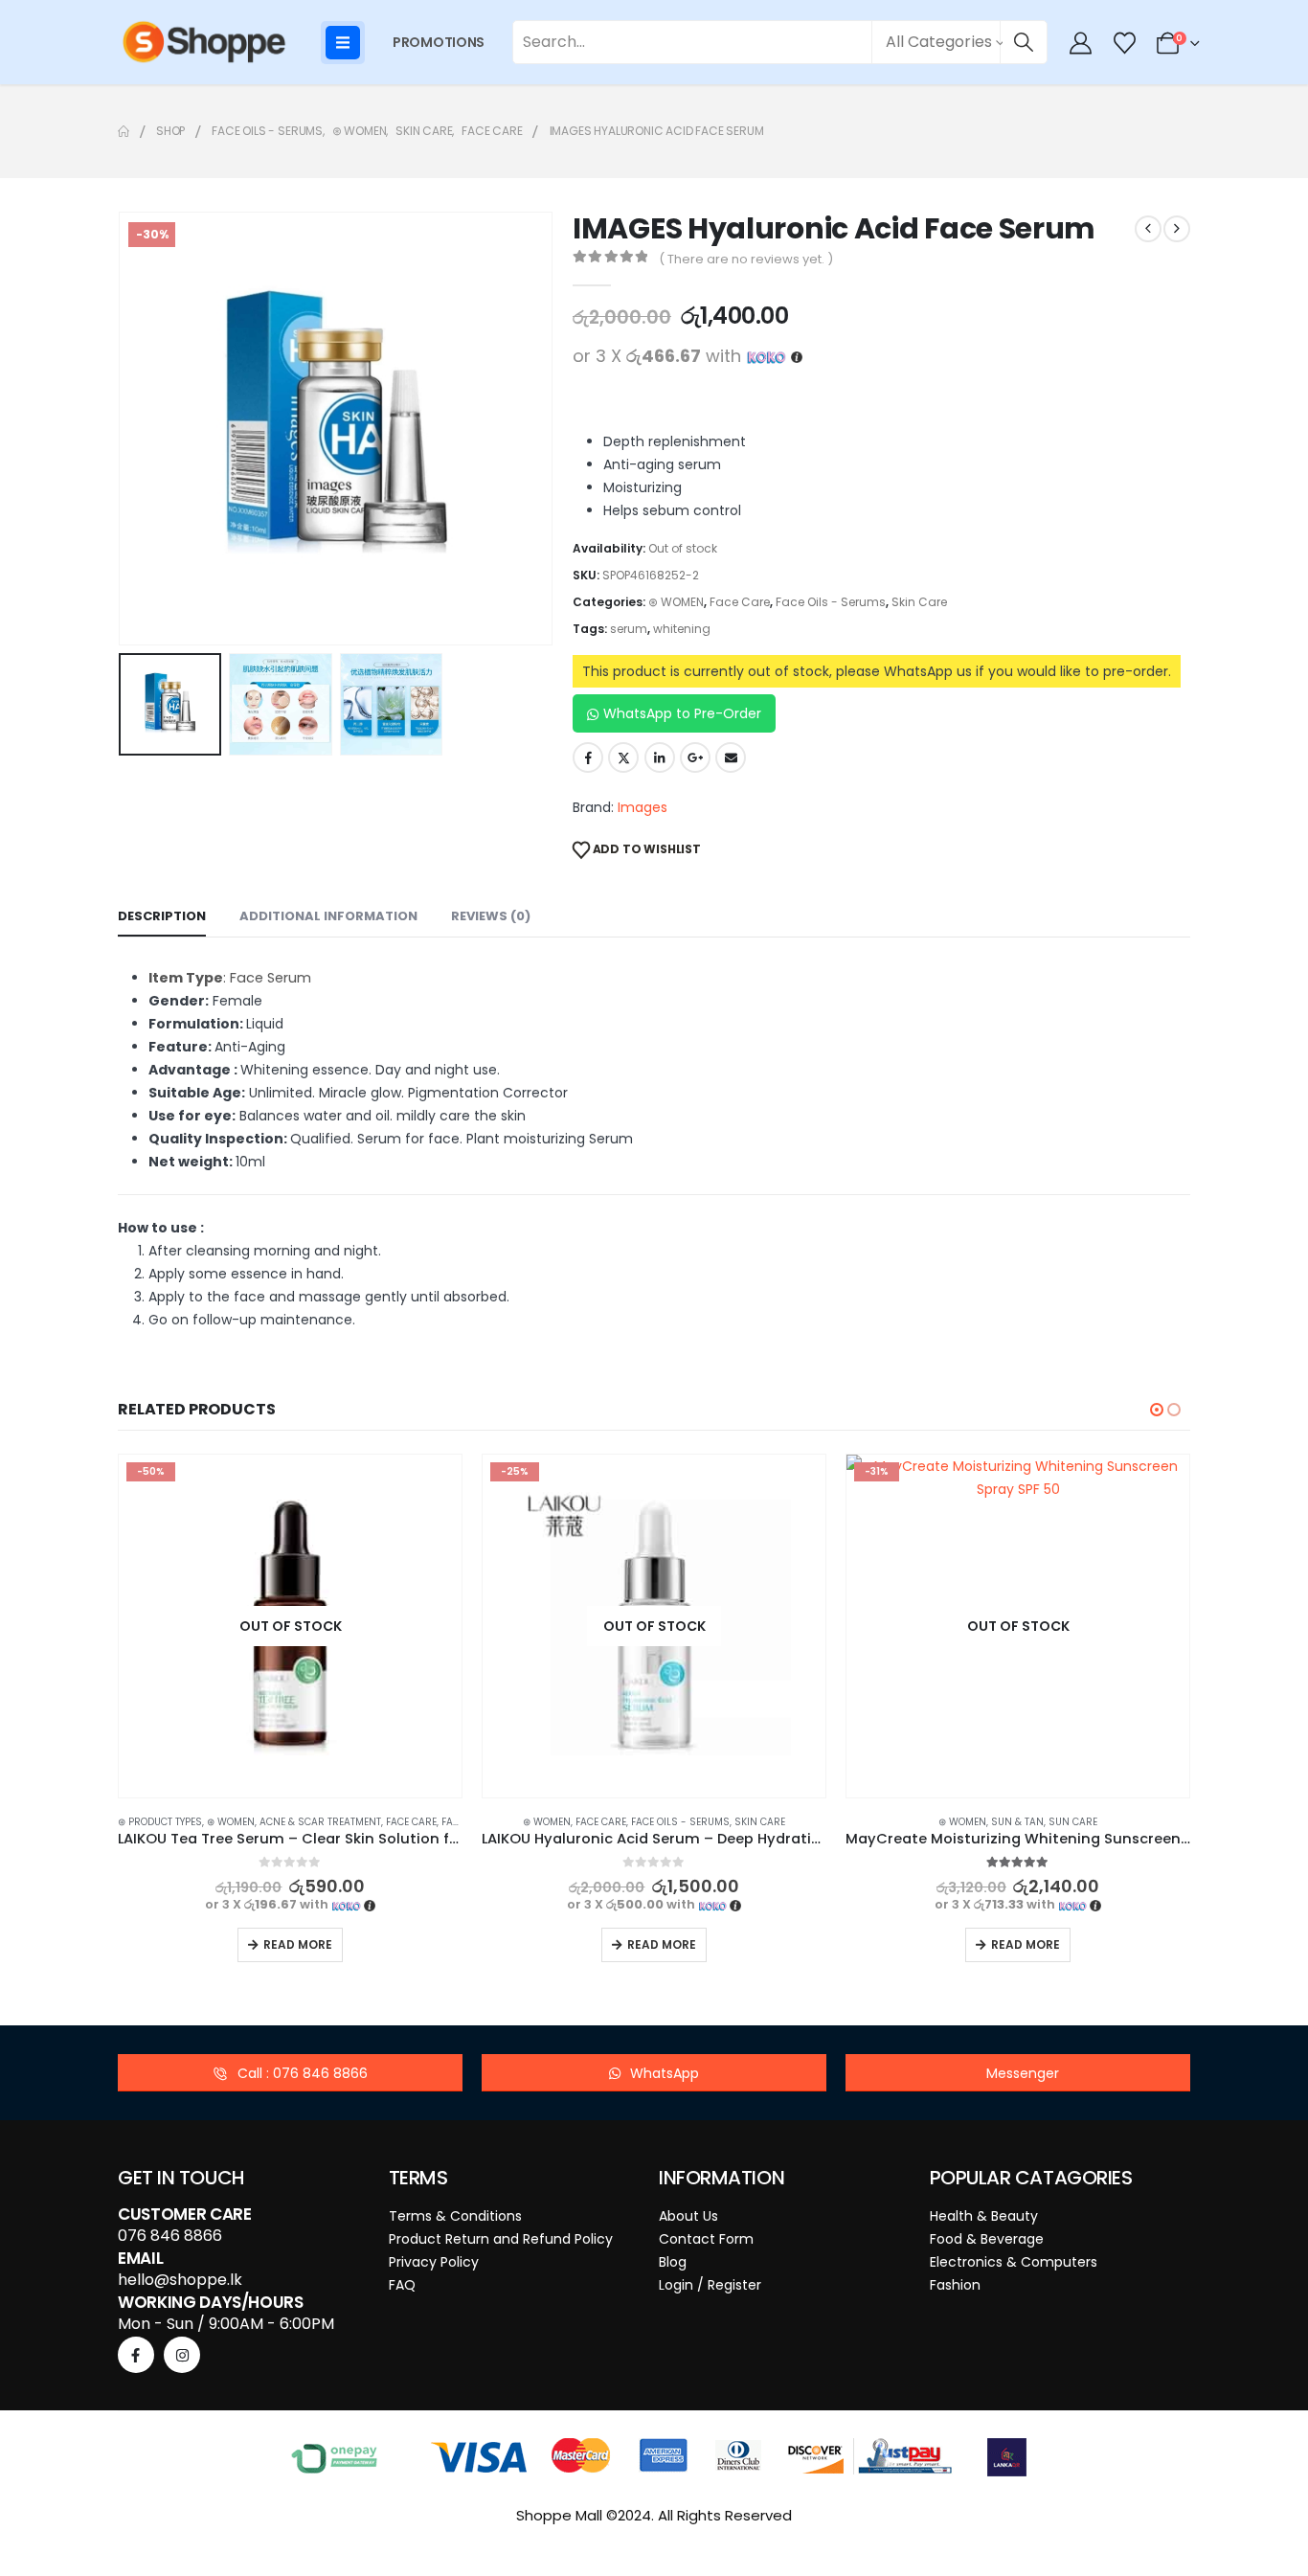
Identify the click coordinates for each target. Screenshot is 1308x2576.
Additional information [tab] (328, 916)
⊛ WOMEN (676, 602)
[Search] (1024, 42)
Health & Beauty (984, 2216)
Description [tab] (162, 916)
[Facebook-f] (136, 2355)
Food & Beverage (987, 2239)
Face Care (740, 602)
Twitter (623, 757)
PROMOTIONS (439, 42)
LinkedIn (660, 757)
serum (629, 629)
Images (643, 807)
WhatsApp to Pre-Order (682, 713)
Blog (673, 2262)
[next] (1177, 229)
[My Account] (1081, 43)
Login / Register (710, 2285)
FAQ (402, 2285)
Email (731, 757)
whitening (682, 629)
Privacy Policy (434, 2262)
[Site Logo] (204, 42)
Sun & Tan (1017, 1822)
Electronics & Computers (1014, 2262)
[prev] (1148, 229)
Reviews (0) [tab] (491, 916)
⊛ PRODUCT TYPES (160, 1822)
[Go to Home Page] (124, 131)
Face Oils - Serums (831, 602)
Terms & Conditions (455, 2216)
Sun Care (1073, 1822)
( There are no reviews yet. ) (746, 259)
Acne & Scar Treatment (320, 1822)
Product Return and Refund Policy (501, 2239)
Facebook (588, 757)
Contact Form (706, 2239)
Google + (695, 757)
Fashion (955, 2285)
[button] (123, 429)
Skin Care (919, 602)
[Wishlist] (1124, 43)
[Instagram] (182, 2355)
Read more (298, 1944)
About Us (688, 2216)
